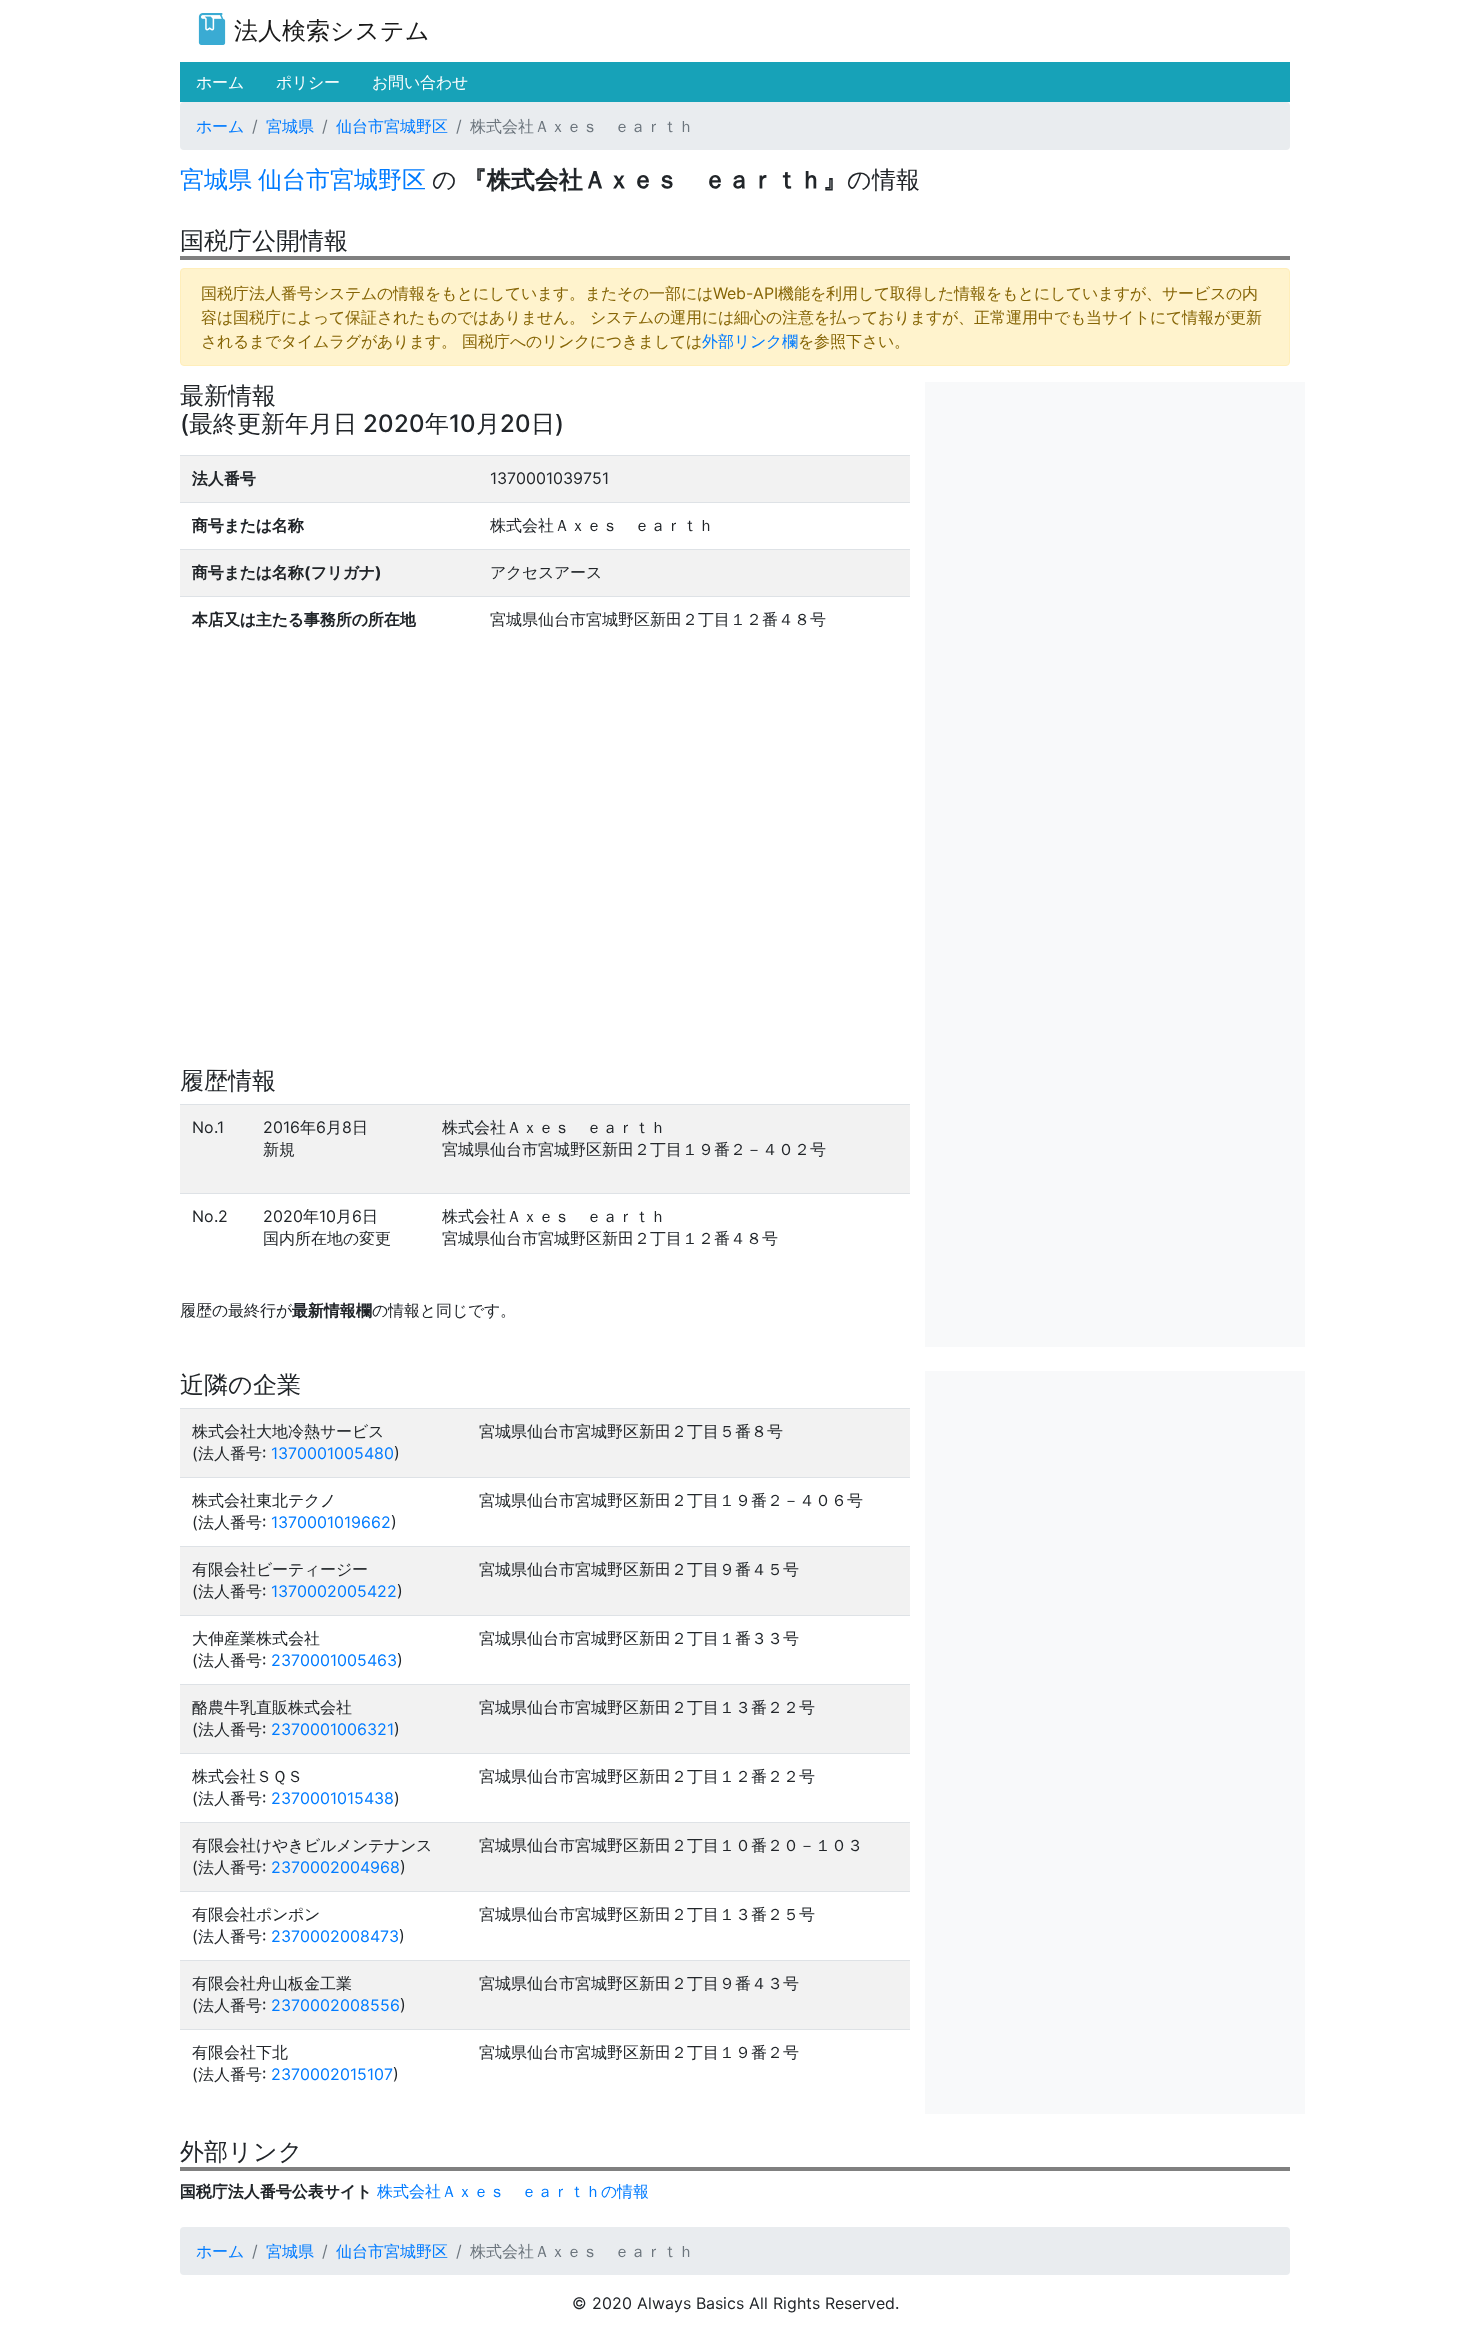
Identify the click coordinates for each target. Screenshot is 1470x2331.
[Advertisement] (1115, 522)
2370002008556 (335, 2005)
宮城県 (290, 126)
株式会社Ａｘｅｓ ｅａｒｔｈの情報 (513, 2191)
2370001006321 (332, 1729)
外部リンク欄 (750, 341)
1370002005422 (334, 1591)
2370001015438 (332, 1798)
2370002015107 (332, 2074)
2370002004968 (335, 1867)
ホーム (220, 126)
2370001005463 (334, 1660)
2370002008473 (335, 1936)
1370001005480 (332, 1453)
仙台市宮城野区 (392, 126)
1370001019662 (331, 1522)
